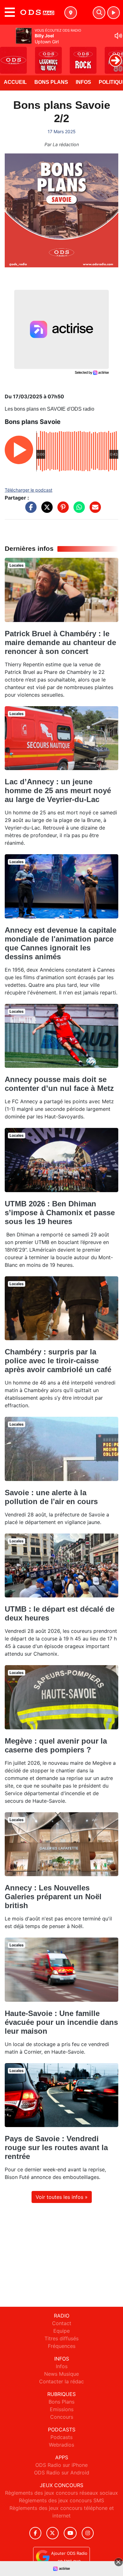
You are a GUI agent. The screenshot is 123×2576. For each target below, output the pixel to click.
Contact (62, 2323)
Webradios (61, 2445)
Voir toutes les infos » (62, 2197)
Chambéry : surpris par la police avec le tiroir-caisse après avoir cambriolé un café (58, 1361)
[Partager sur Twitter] (45, 510)
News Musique (61, 2374)
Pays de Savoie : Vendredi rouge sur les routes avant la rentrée (56, 2147)
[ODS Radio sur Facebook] (35, 2533)
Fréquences (62, 2346)
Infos (83, 82)
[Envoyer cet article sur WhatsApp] (78, 510)
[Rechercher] (99, 13)
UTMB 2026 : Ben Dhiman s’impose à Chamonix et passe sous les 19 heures (60, 1213)
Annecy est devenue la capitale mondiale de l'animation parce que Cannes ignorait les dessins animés (61, 943)
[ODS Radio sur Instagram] (88, 2533)
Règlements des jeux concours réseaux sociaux (61, 2493)
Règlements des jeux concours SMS (61, 2500)
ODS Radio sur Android (62, 2473)
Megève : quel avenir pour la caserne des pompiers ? (56, 1745)
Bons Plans (51, 82)
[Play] (8, 56)
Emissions (62, 2409)
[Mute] (118, 36)
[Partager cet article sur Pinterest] (61, 510)
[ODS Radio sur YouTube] (70, 2533)
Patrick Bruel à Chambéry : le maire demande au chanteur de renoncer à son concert (60, 642)
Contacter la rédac (61, 2381)
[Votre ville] (71, 13)
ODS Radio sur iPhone (61, 2465)
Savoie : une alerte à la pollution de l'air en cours (51, 1497)
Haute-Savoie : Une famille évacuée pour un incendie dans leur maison (61, 2022)
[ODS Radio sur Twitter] (53, 2533)
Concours (62, 2417)
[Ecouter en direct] (114, 13)
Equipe (61, 2331)
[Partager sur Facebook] (29, 510)
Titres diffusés (61, 2338)
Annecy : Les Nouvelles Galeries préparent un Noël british (53, 1897)
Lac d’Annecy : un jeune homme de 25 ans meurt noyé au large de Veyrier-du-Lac (58, 790)
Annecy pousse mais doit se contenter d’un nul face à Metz (59, 1084)
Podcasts (61, 2437)
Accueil (15, 82)
